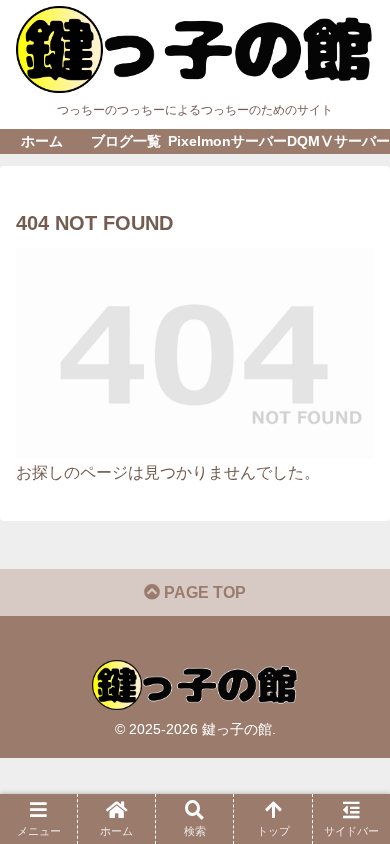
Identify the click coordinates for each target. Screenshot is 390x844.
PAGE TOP (203, 592)
